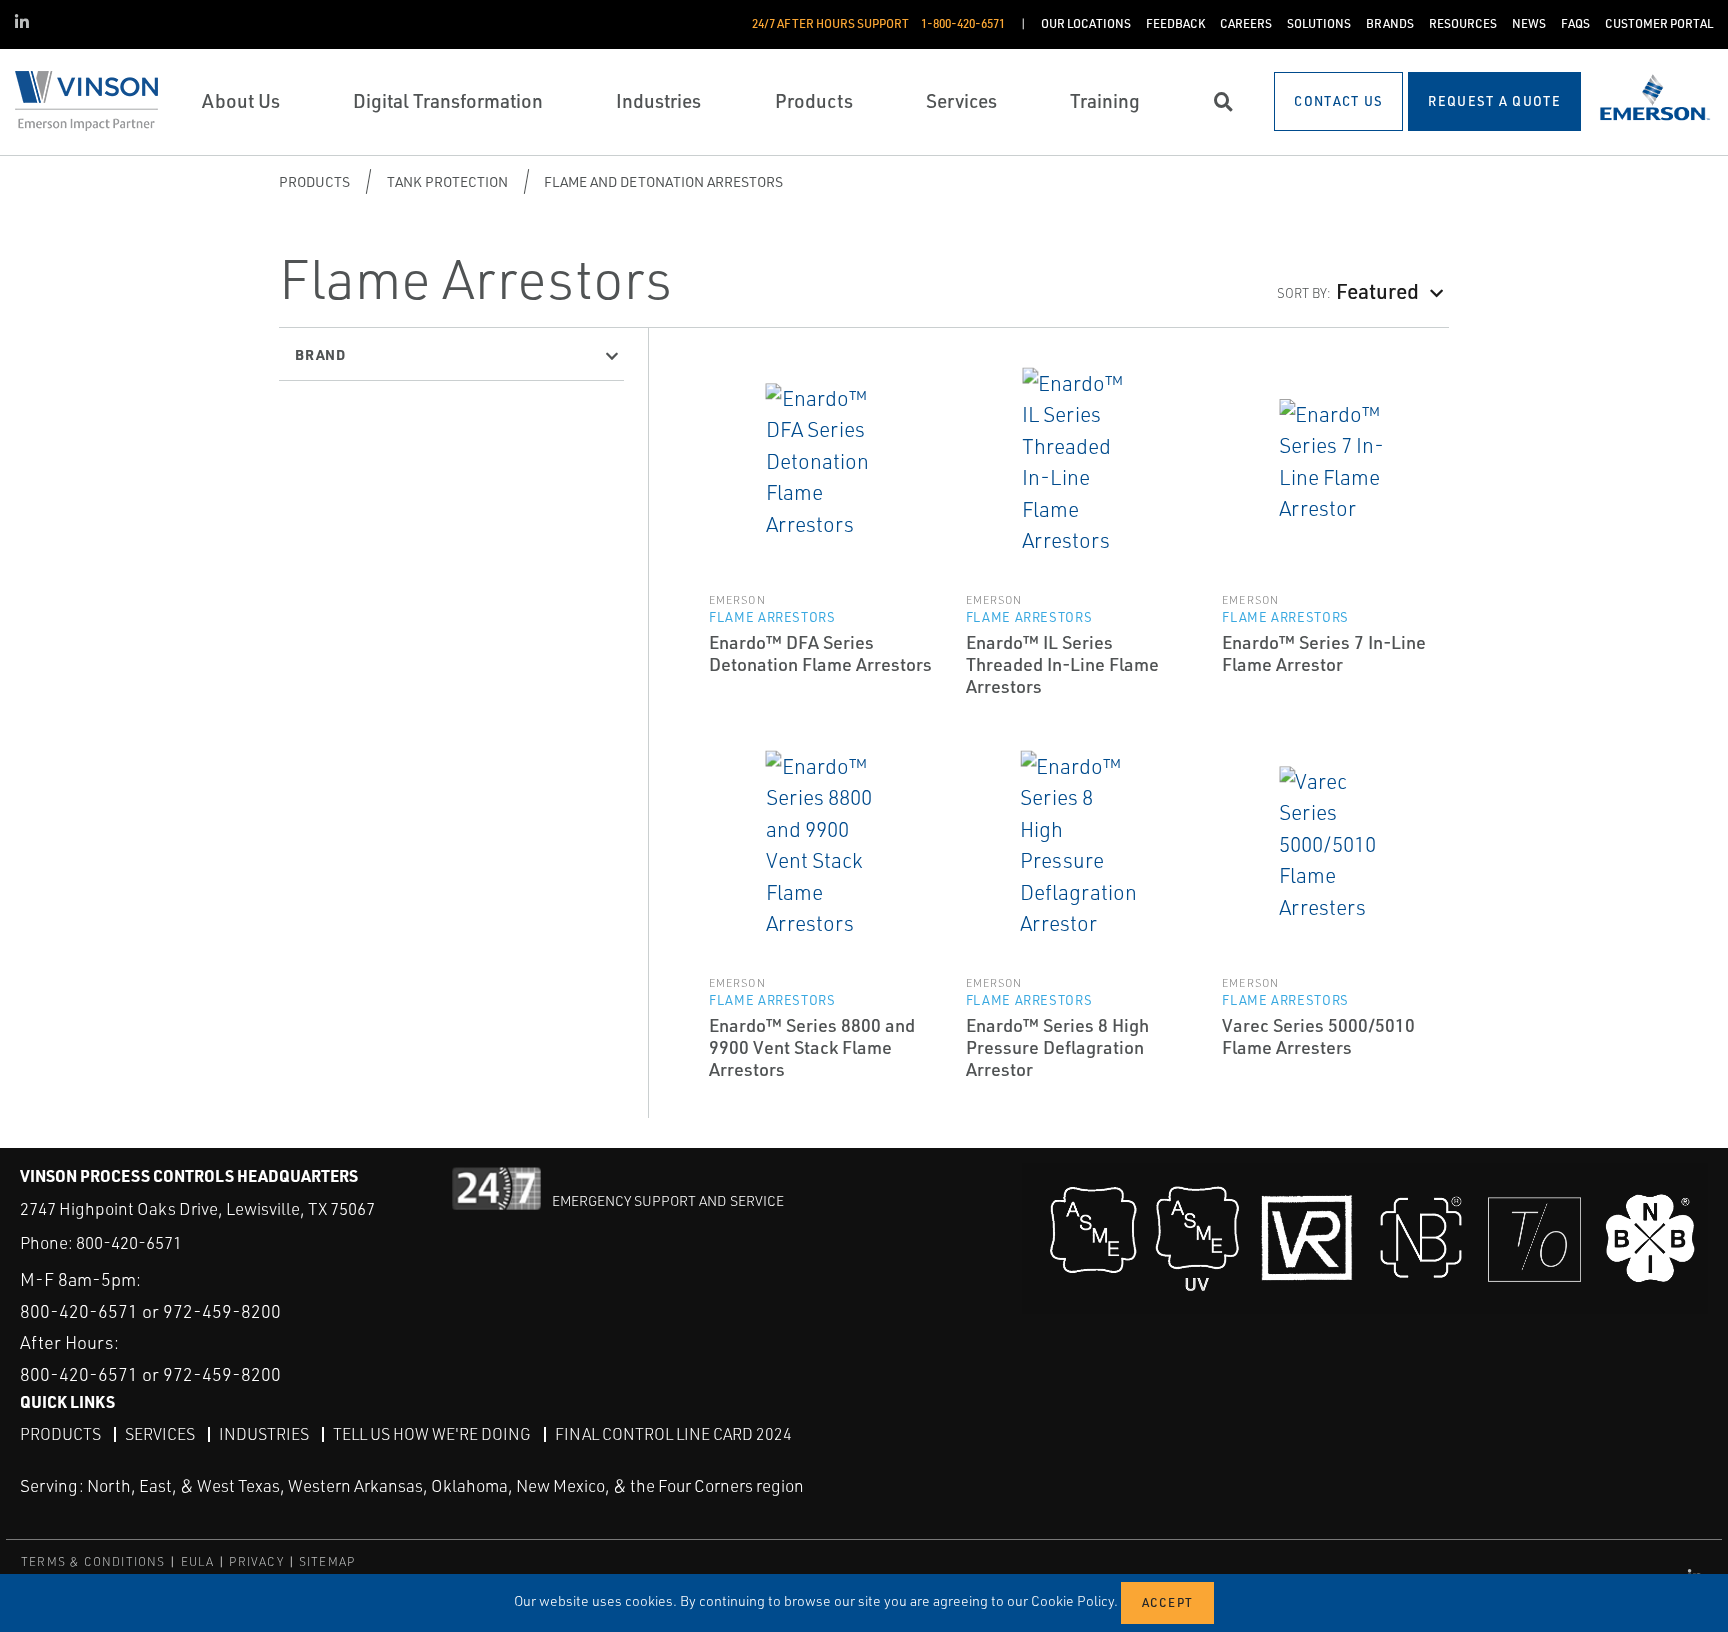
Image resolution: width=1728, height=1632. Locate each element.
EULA (198, 1561)
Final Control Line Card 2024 (673, 1434)
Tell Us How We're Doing (432, 1434)
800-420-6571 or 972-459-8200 (150, 1311)
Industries (264, 1434)
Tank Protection (447, 181)
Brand (320, 354)
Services (160, 1434)
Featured (1377, 290)
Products (314, 181)
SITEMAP (327, 1561)
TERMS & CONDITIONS (93, 1561)
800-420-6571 (129, 1242)
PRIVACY (256, 1561)
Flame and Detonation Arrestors (663, 181)
